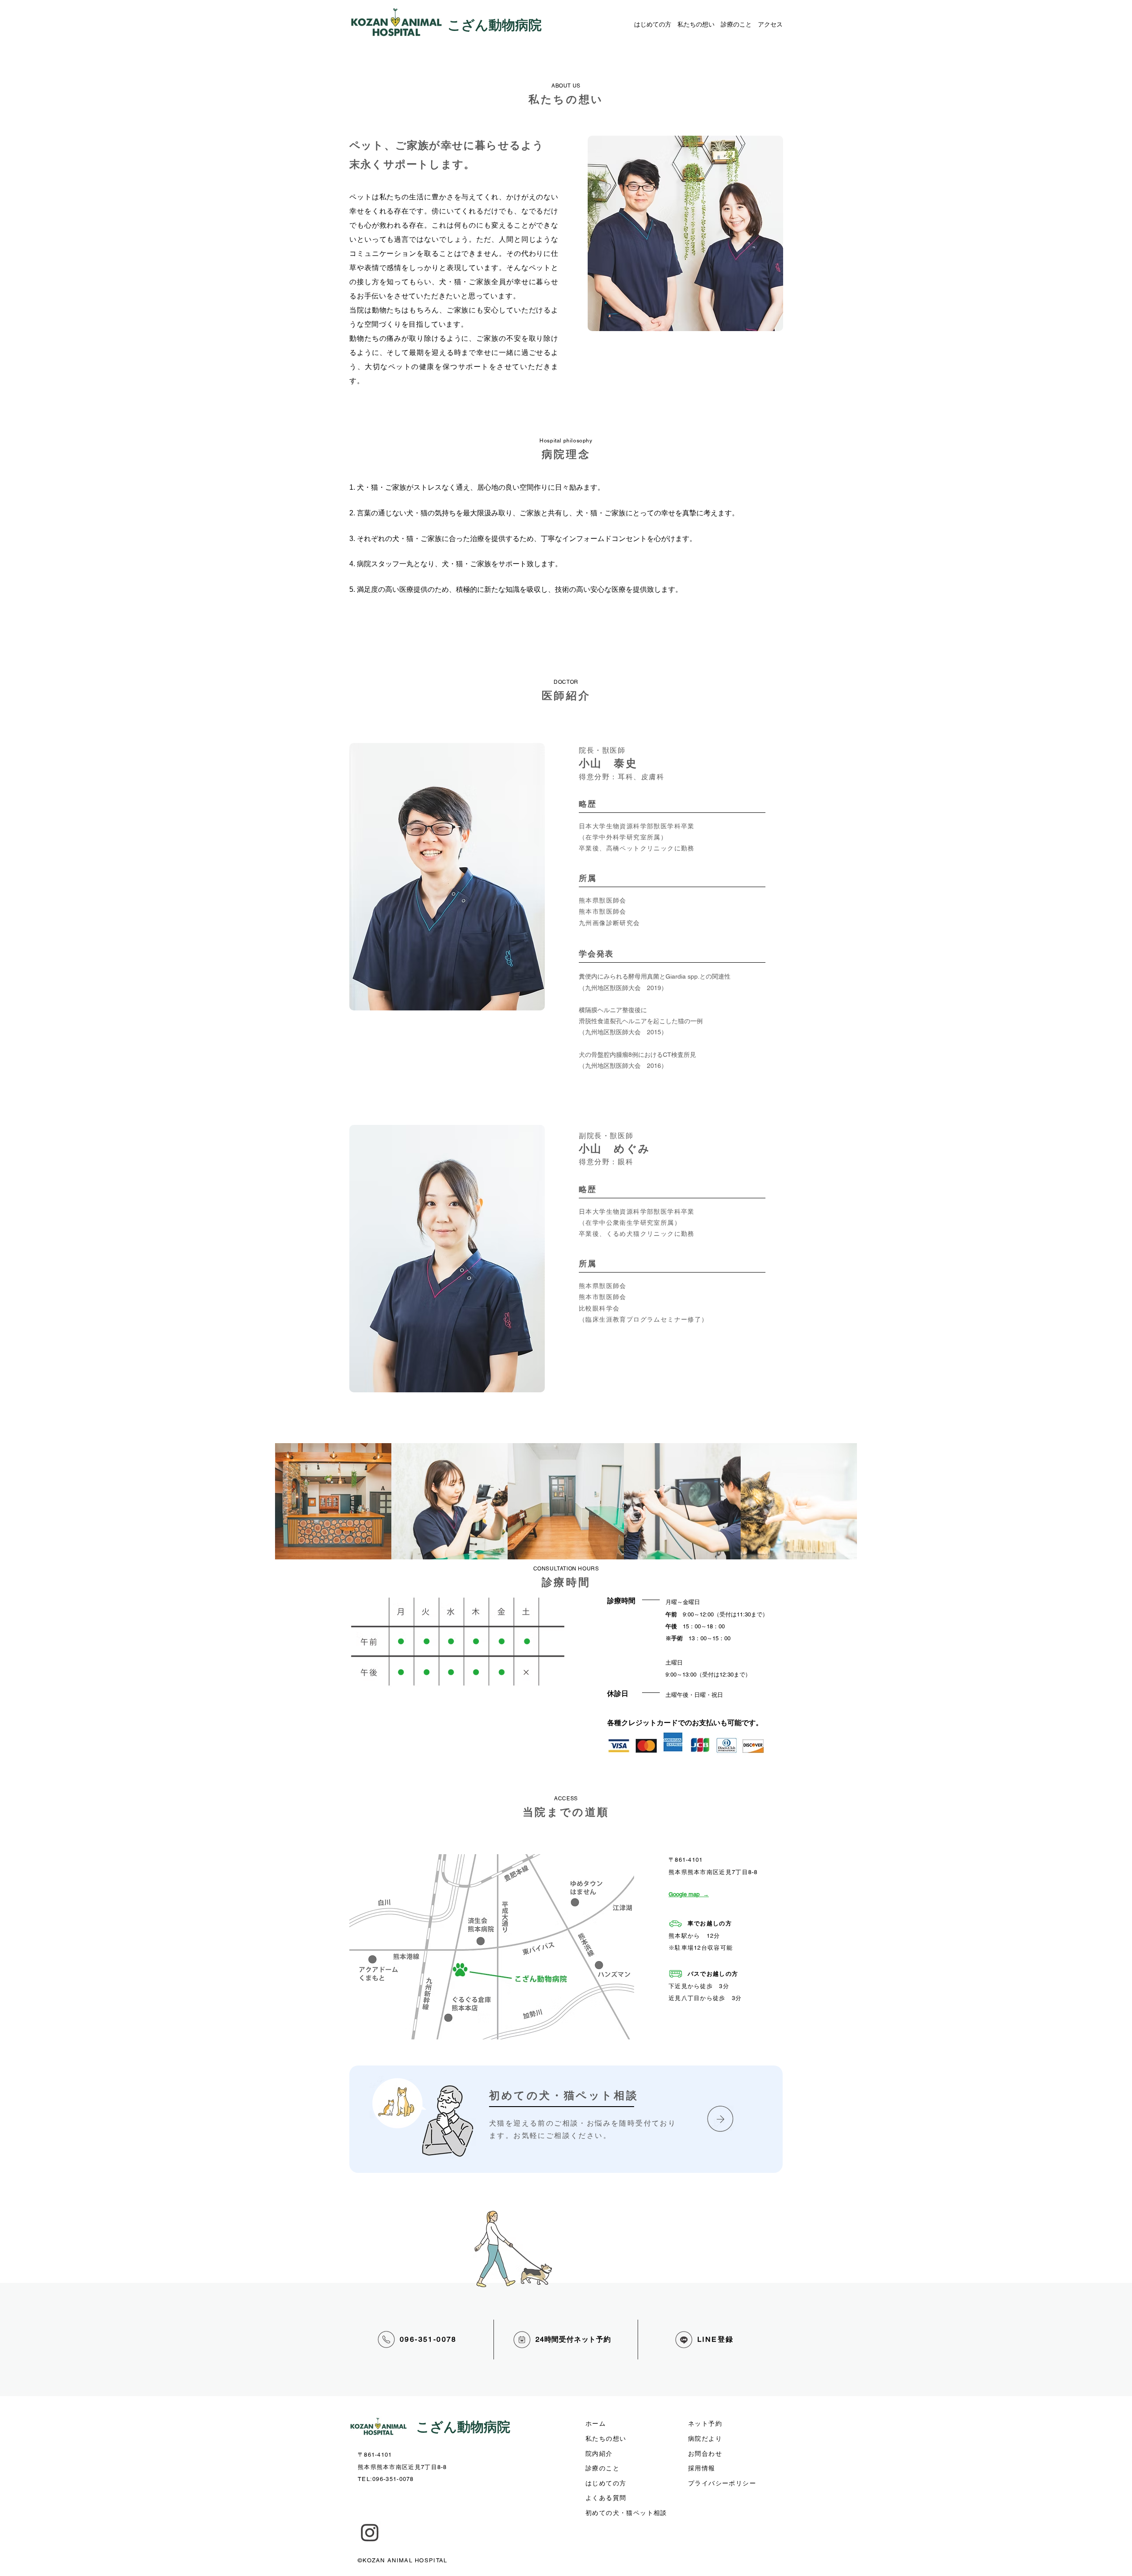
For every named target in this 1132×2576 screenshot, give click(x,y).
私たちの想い (696, 24)
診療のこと (736, 24)
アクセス (770, 24)
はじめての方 (653, 24)
